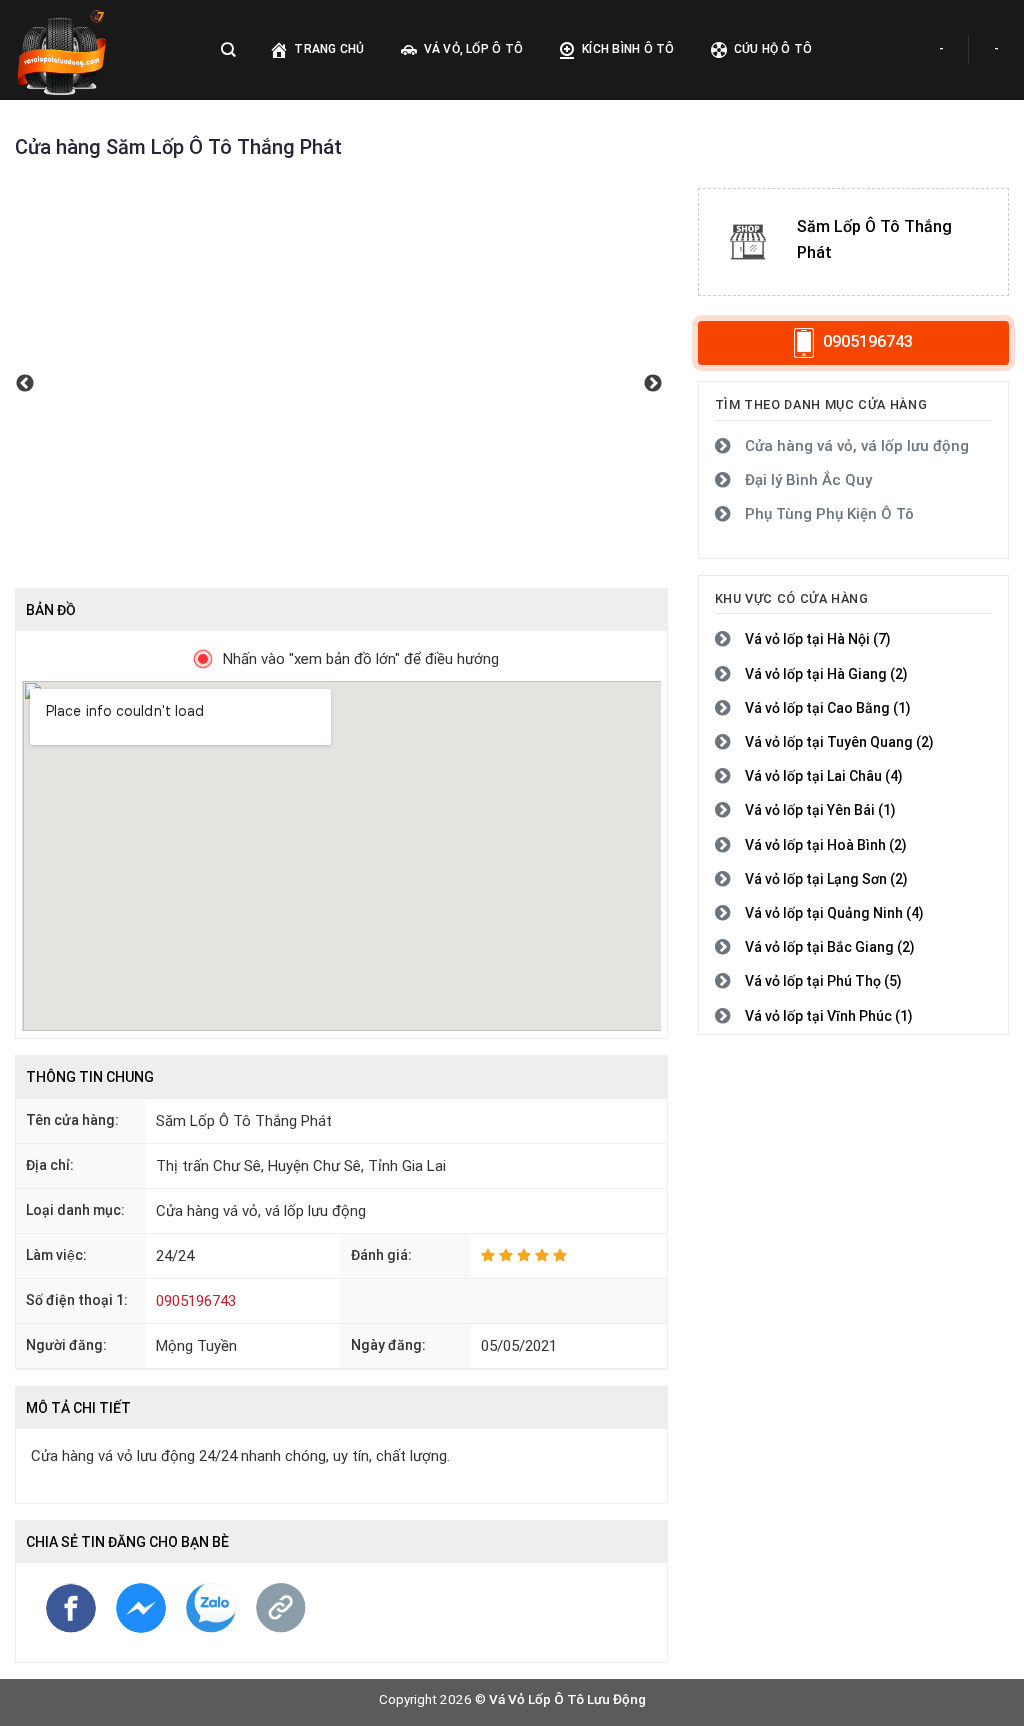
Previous (25, 388)
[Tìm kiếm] (228, 49)
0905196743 (196, 1301)
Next (653, 388)
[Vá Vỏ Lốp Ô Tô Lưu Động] (98, 50)
